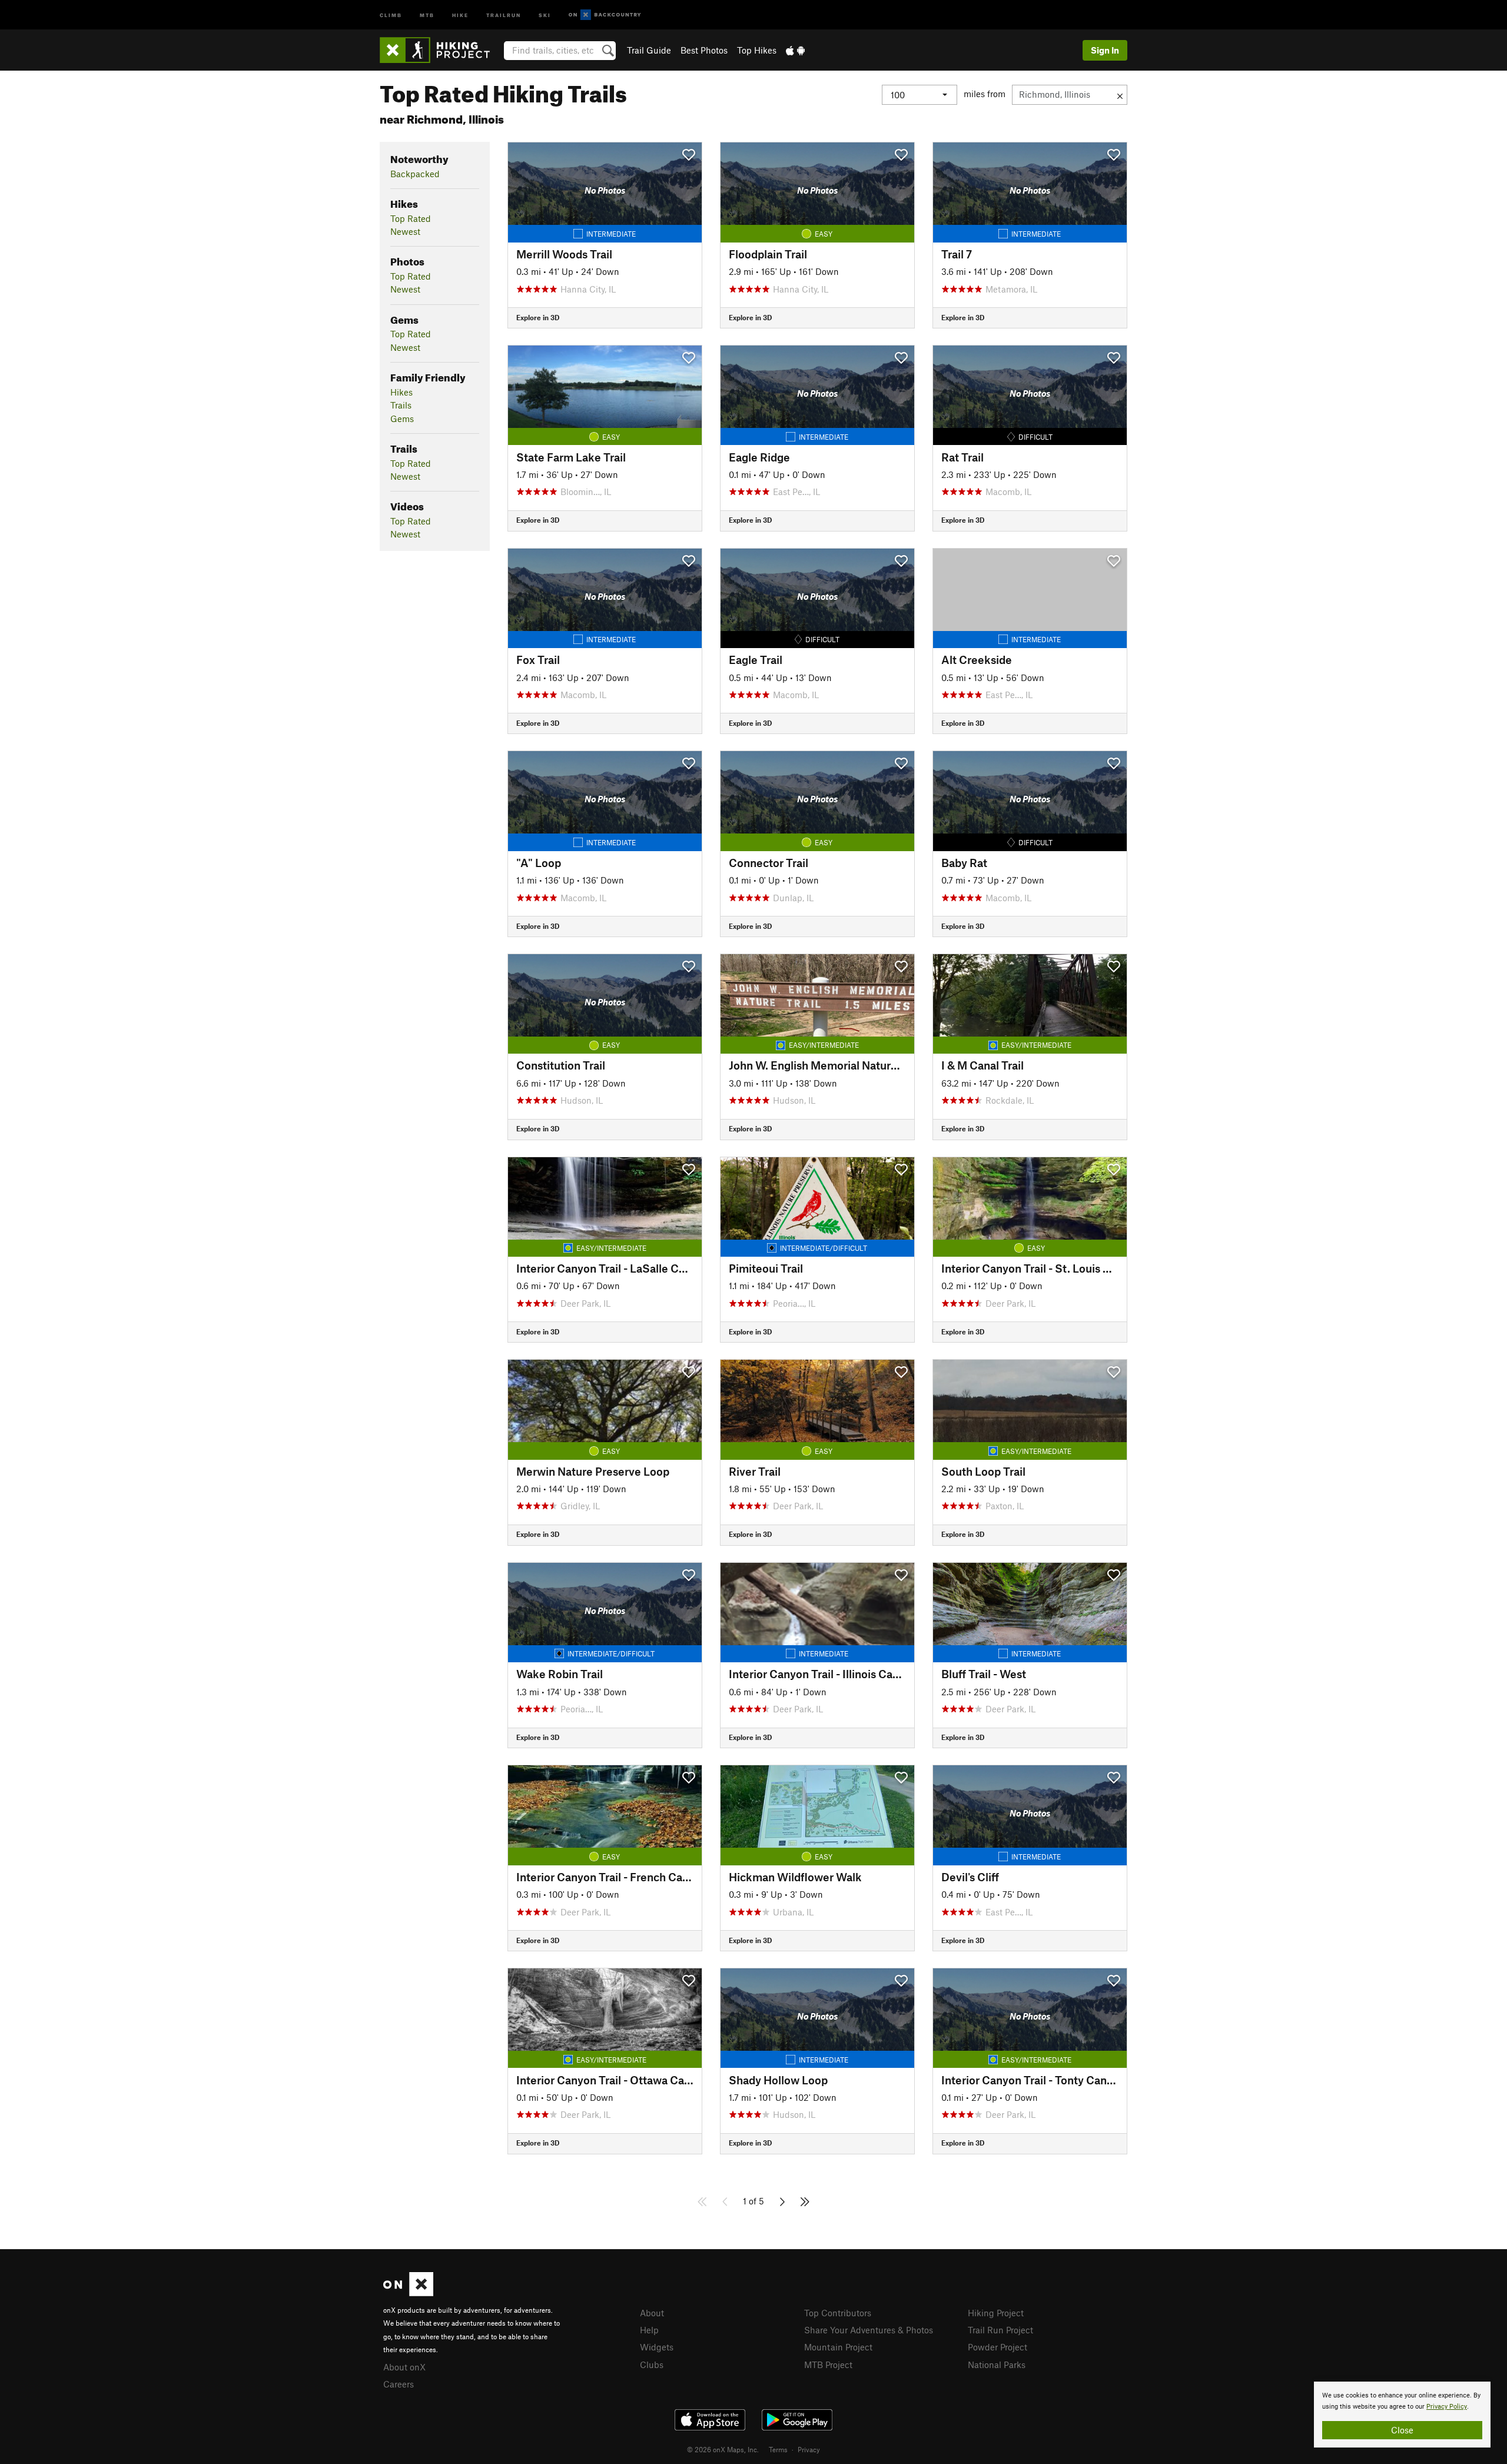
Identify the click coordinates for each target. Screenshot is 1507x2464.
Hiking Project (996, 2313)
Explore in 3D (538, 317)
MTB (427, 14)
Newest (405, 231)
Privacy (809, 2449)
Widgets (657, 2347)
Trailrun (504, 14)
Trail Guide (649, 50)
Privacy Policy (1447, 2407)
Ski (545, 14)
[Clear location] (1120, 95)
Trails (401, 405)
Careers (399, 2384)
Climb (391, 14)
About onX (404, 2367)
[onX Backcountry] (605, 15)
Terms (778, 2449)
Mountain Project (838, 2347)
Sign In (1105, 50)
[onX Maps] (408, 2293)
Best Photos (704, 50)
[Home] (441, 50)
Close (1402, 2430)
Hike (460, 14)
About (652, 2313)
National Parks (997, 2365)
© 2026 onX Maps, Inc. (723, 2449)
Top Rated (411, 218)
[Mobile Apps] (795, 50)
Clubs (652, 2365)
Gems (402, 419)
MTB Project (828, 2365)
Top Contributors (838, 2313)
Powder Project (998, 2347)
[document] (1402, 2415)
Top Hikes (757, 50)
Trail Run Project (1000, 2330)
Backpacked (415, 174)
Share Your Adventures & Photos (869, 2330)
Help (649, 2330)
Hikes (401, 392)
